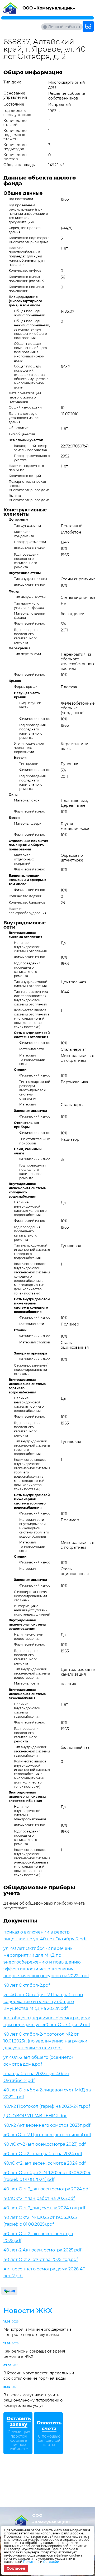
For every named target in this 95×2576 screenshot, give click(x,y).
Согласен (16, 2568)
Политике (31, 2562)
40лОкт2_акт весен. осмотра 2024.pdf (44, 2163)
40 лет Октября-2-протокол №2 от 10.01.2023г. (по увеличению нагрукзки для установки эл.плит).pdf (45, 2041)
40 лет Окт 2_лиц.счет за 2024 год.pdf (44, 2208)
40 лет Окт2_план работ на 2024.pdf (43, 2154)
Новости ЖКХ (28, 2311)
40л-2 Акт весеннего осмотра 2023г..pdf (47, 2125)
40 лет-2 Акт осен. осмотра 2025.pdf (42, 2250)
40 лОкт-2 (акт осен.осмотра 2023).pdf (44, 2144)
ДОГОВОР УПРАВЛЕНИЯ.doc (35, 2116)
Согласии (51, 2562)
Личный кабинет (64, 27)
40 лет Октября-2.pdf (27, 1985)
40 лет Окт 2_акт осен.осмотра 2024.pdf (47, 2189)
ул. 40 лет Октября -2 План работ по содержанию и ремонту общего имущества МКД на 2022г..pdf (43, 2002)
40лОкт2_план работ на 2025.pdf (39, 2198)
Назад (9, 2291)
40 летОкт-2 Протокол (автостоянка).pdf (47, 2135)
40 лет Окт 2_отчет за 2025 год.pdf (41, 2259)
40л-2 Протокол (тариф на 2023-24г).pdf (47, 2106)
